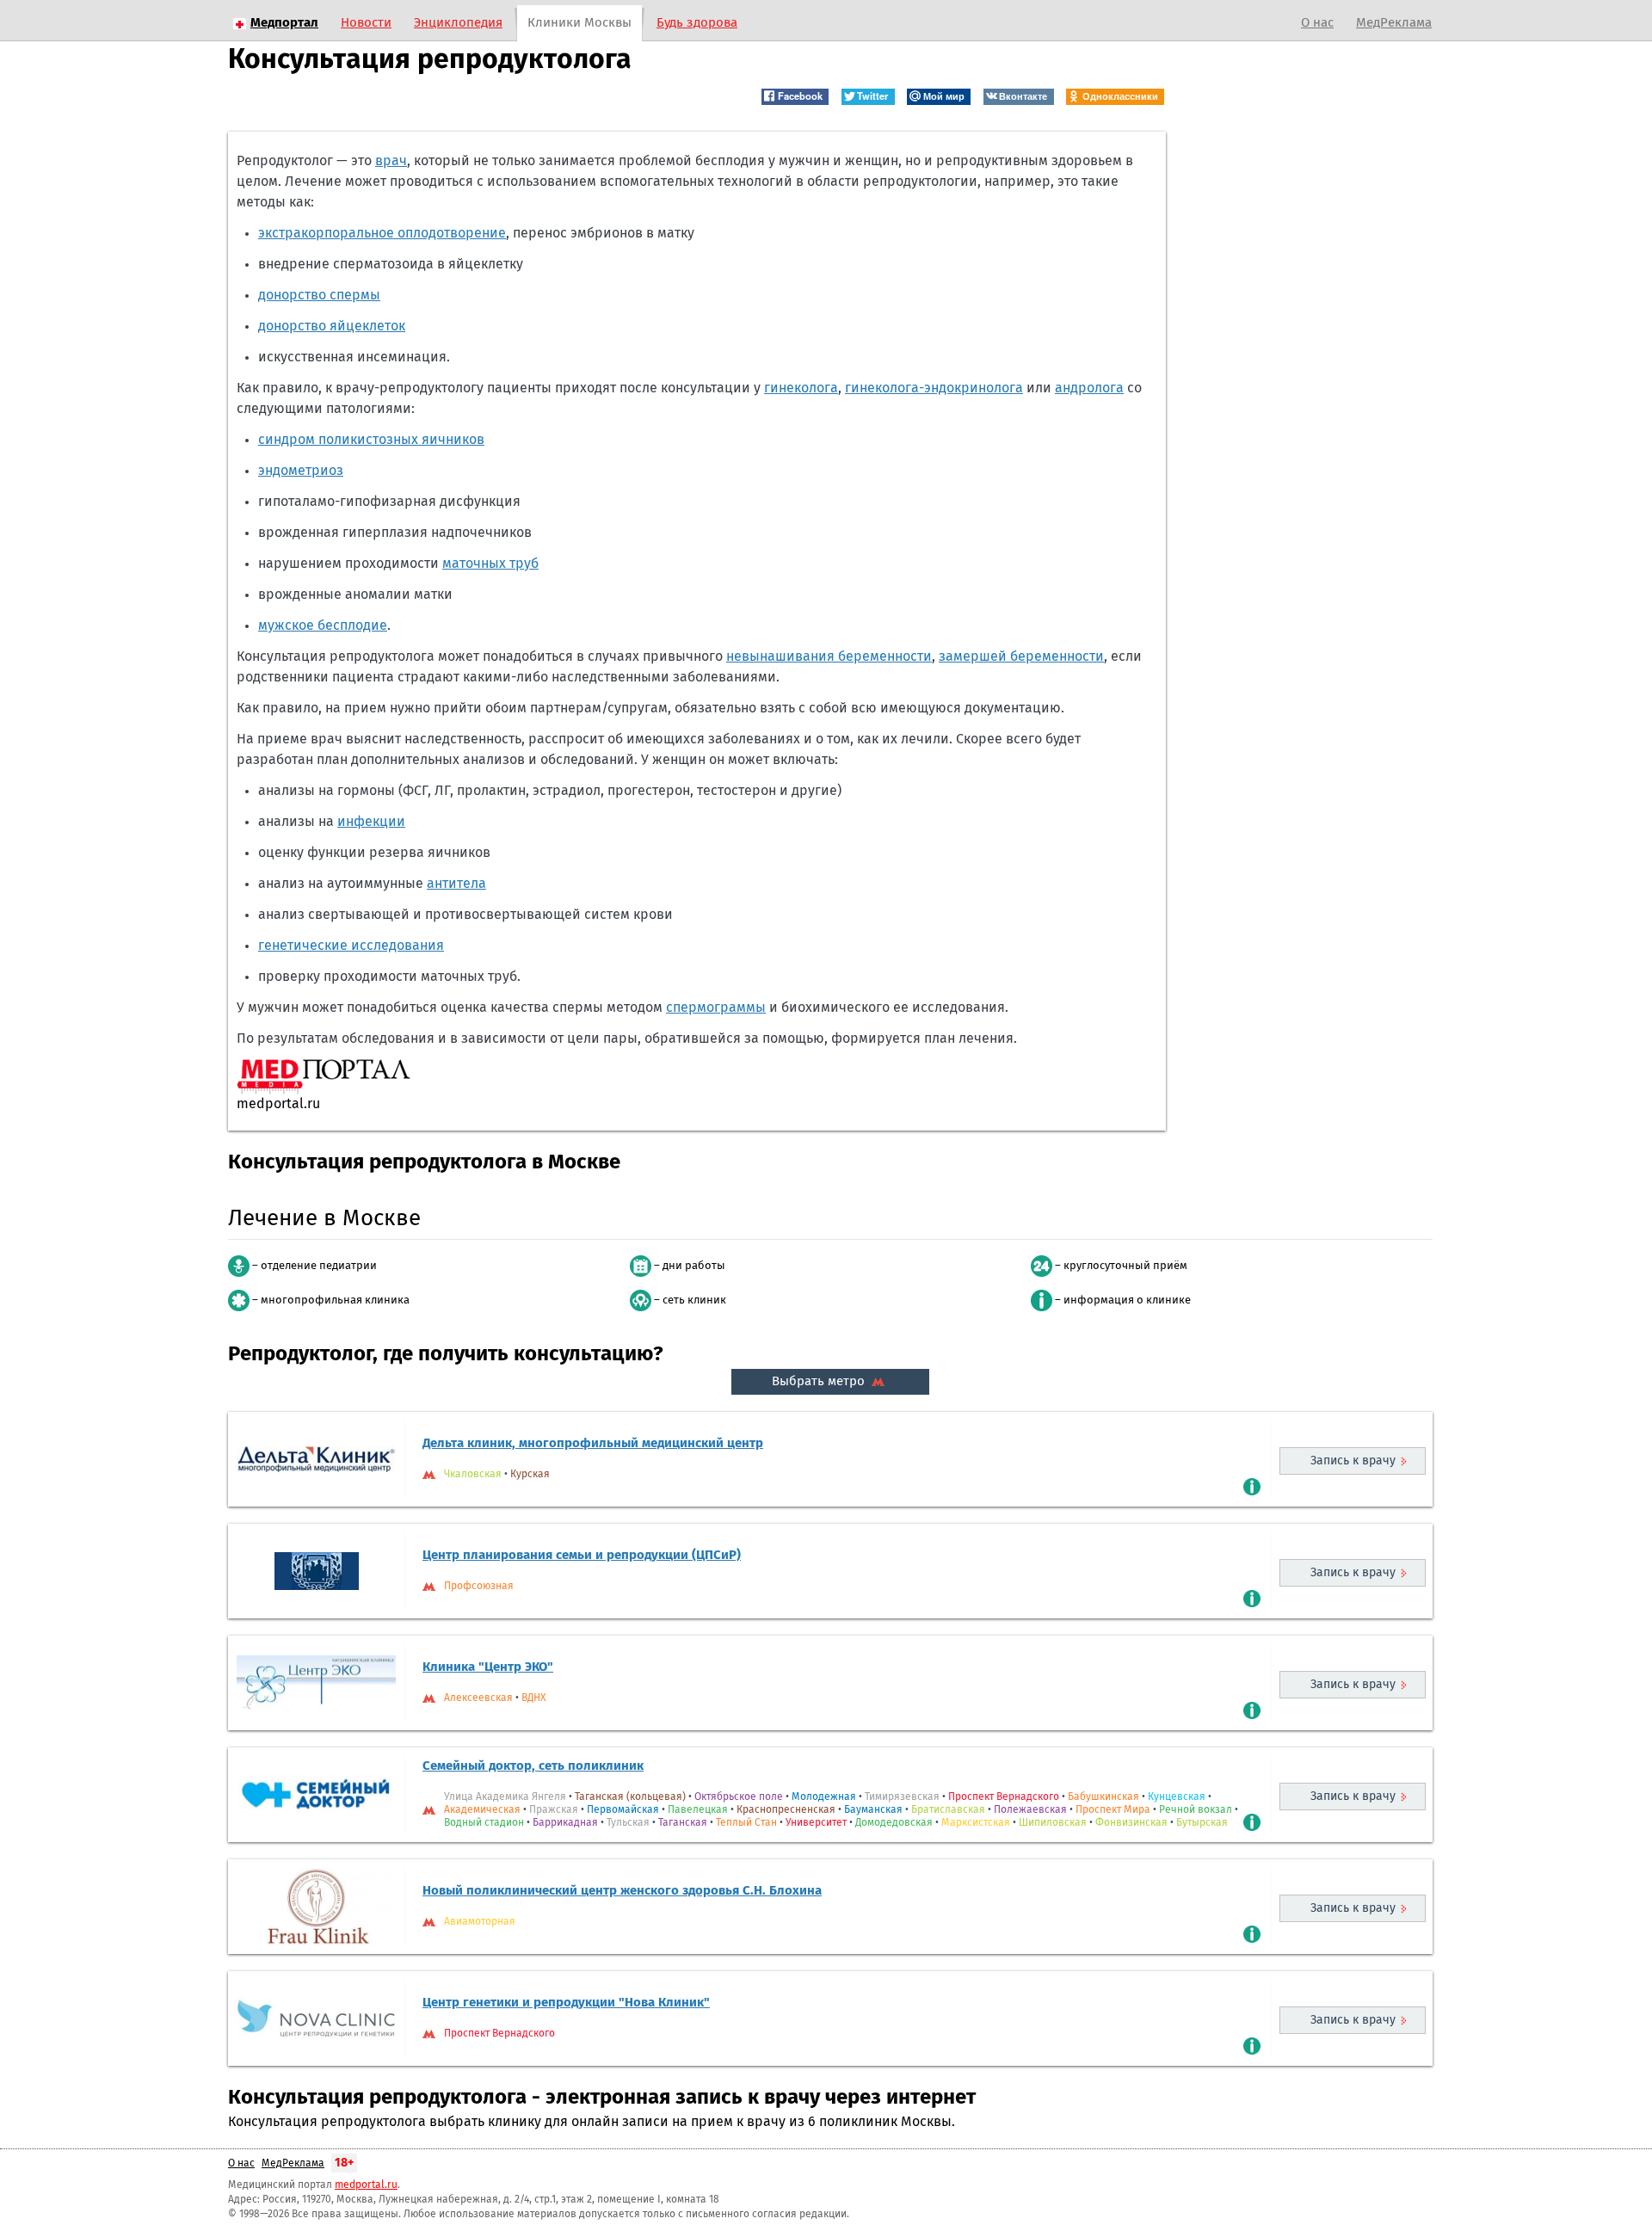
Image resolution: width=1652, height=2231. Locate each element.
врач (391, 161)
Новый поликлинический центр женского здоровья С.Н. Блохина (622, 1891)
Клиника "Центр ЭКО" (488, 1667)
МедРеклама (1394, 23)
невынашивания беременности (829, 656)
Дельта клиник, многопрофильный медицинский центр (593, 1443)
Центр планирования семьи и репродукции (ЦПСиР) (582, 1555)
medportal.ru (366, 2185)
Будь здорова (697, 23)
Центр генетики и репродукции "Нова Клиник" (566, 2003)
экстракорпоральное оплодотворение (382, 233)
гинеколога (801, 388)
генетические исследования (351, 946)
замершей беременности (1021, 656)
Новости (366, 23)
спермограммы (716, 1008)
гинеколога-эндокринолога (934, 388)
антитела (456, 884)
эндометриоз (301, 471)
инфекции (371, 822)
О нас (1317, 23)
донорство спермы (319, 295)
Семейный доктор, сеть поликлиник (533, 1766)
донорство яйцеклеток (332, 326)
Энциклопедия (458, 23)
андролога (1089, 388)
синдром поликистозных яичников (371, 440)
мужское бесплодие (323, 626)
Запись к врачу (1353, 1461)
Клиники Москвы (579, 23)
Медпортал (284, 23)
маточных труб (490, 564)
